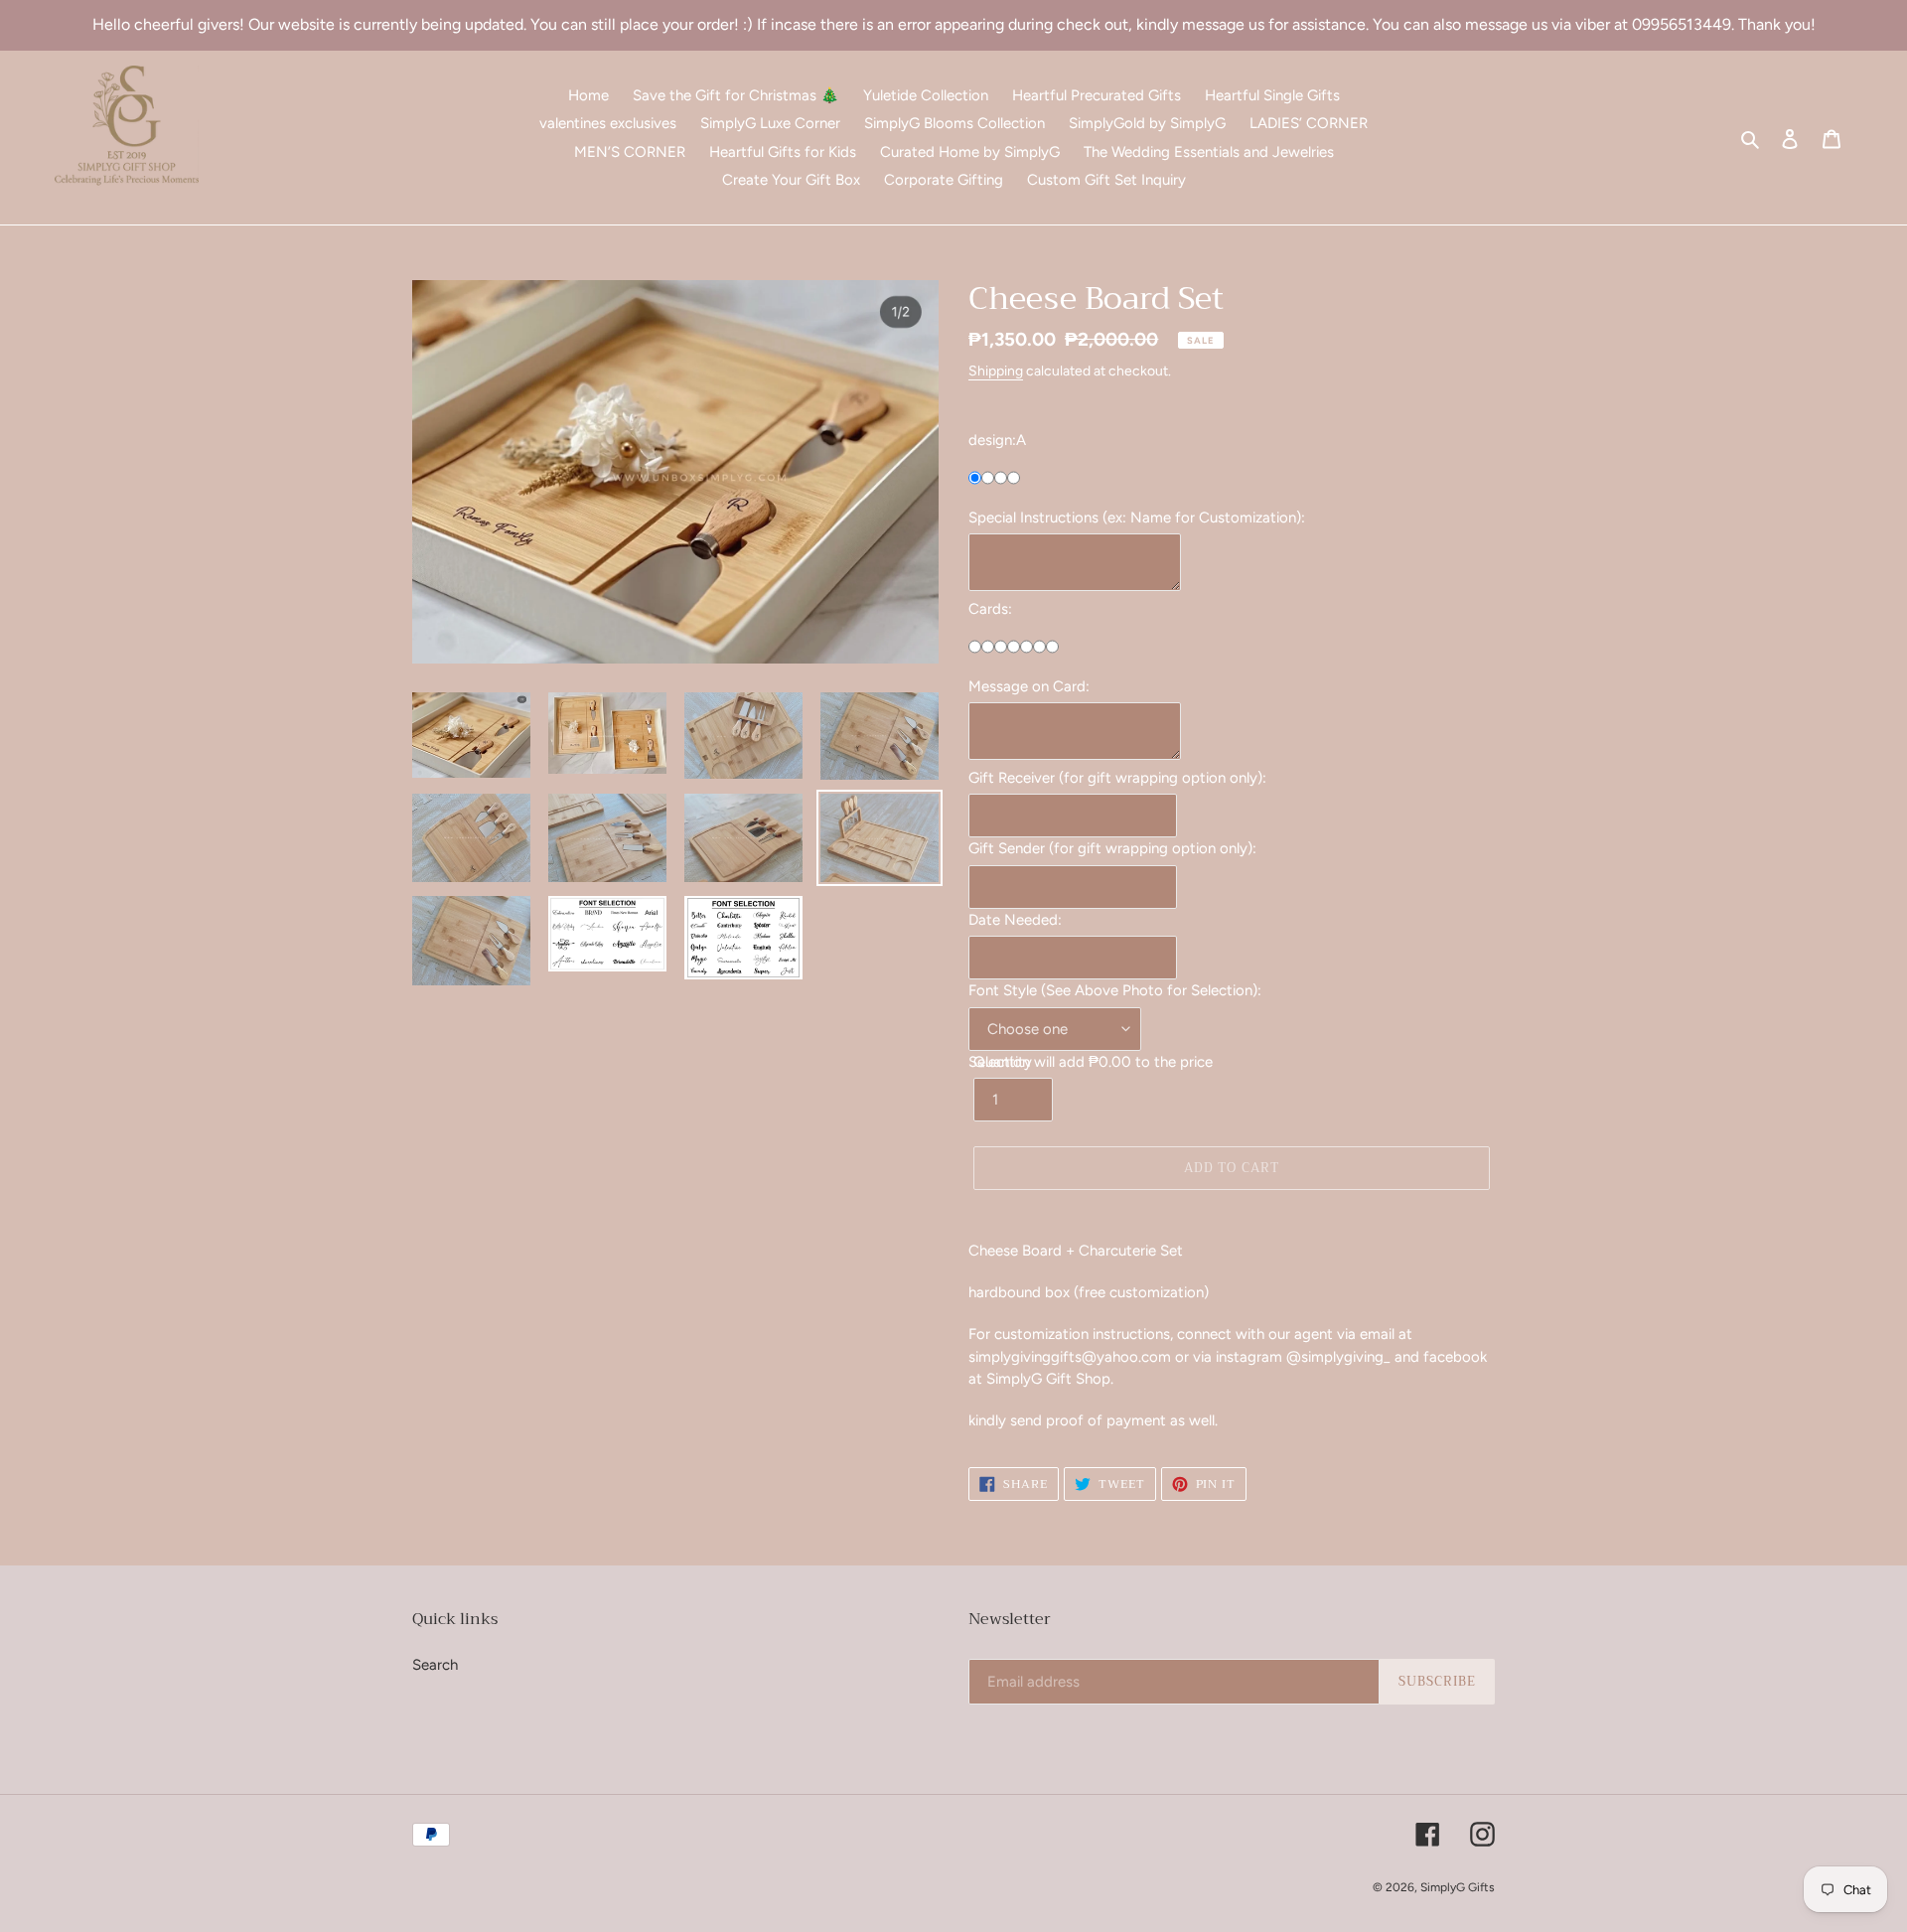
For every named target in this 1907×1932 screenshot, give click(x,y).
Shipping (996, 371)
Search (435, 1665)
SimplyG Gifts (1458, 1887)
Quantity (1003, 1062)
